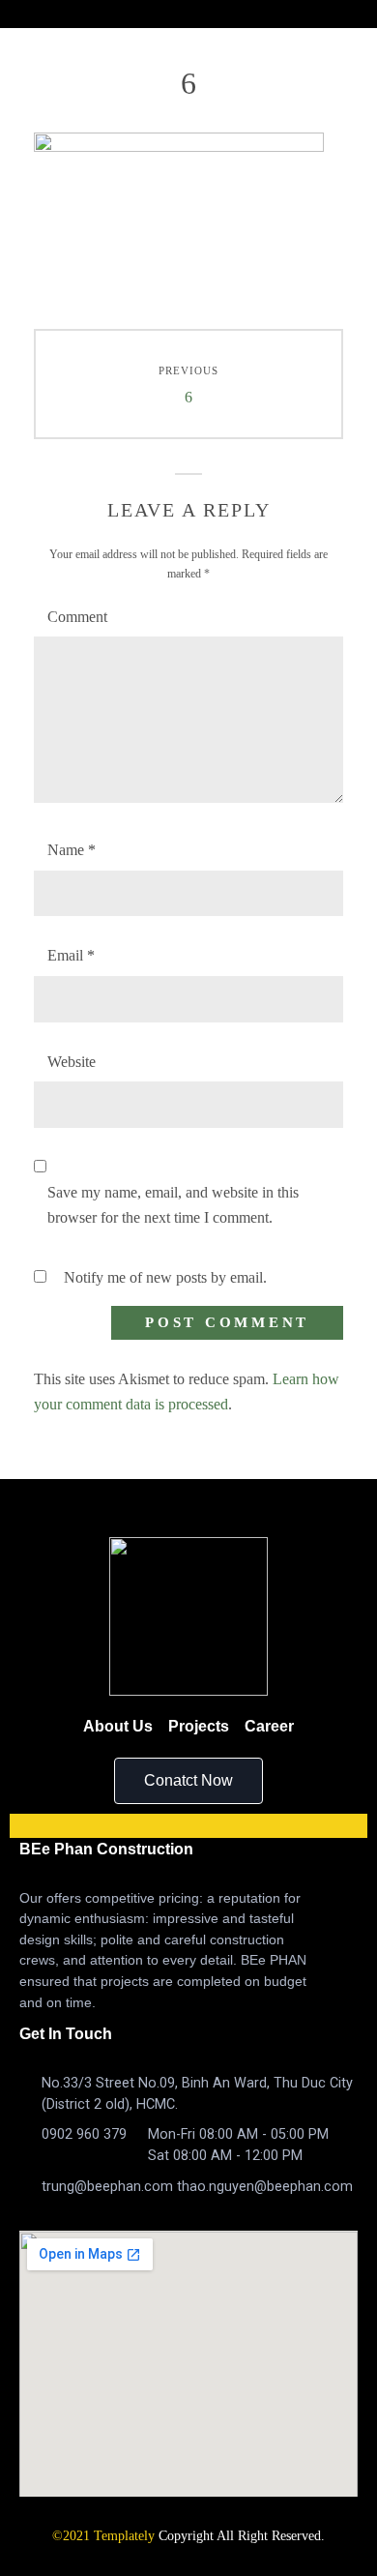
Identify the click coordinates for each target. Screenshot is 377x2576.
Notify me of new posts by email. (165, 1277)
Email (71, 955)
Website (72, 1062)
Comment (77, 617)
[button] (188, 1781)
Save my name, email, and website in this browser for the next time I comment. (173, 1205)
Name (72, 850)
